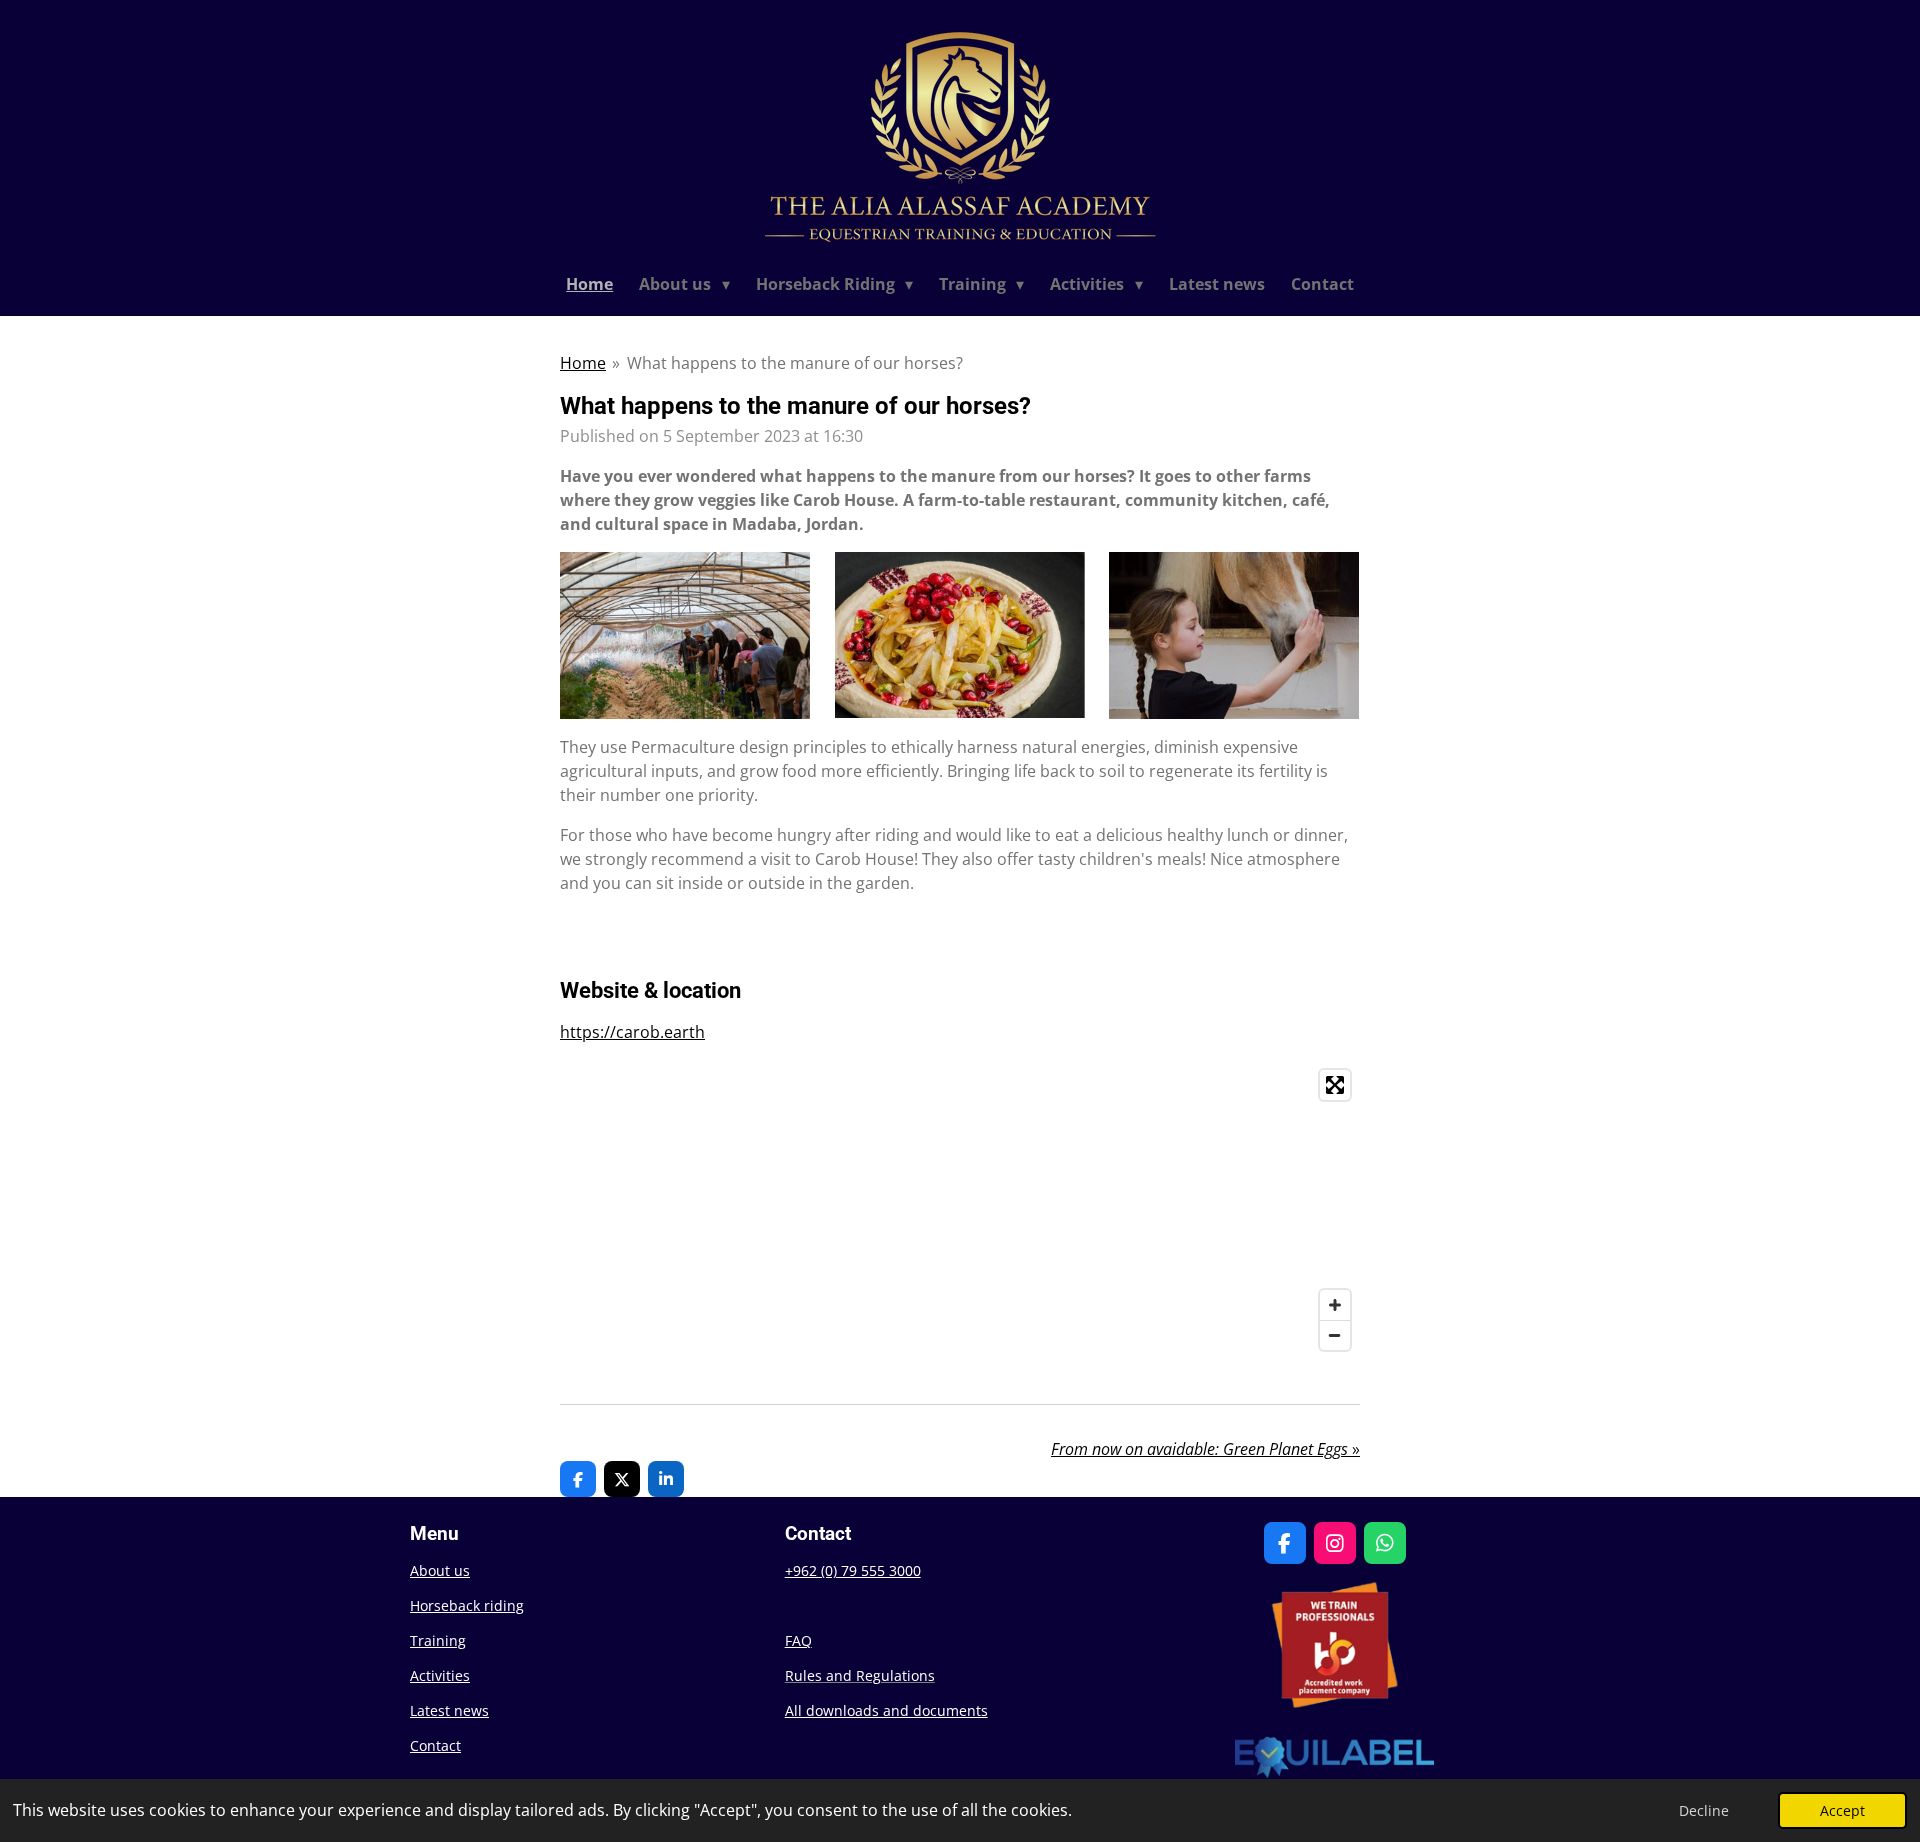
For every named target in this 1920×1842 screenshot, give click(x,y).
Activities (440, 1675)
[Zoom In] (1335, 1305)
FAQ (798, 1640)
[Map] (960, 1210)
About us (440, 1570)
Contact (435, 1745)
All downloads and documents (886, 1710)
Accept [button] (1842, 1810)
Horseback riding (467, 1605)
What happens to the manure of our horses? (795, 363)
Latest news (449, 1710)
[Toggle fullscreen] (1335, 1085)
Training (438, 1640)
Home (583, 363)
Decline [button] (1704, 1810)
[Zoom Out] (1335, 1335)
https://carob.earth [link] (632, 1032)
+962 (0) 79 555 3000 (853, 1570)
